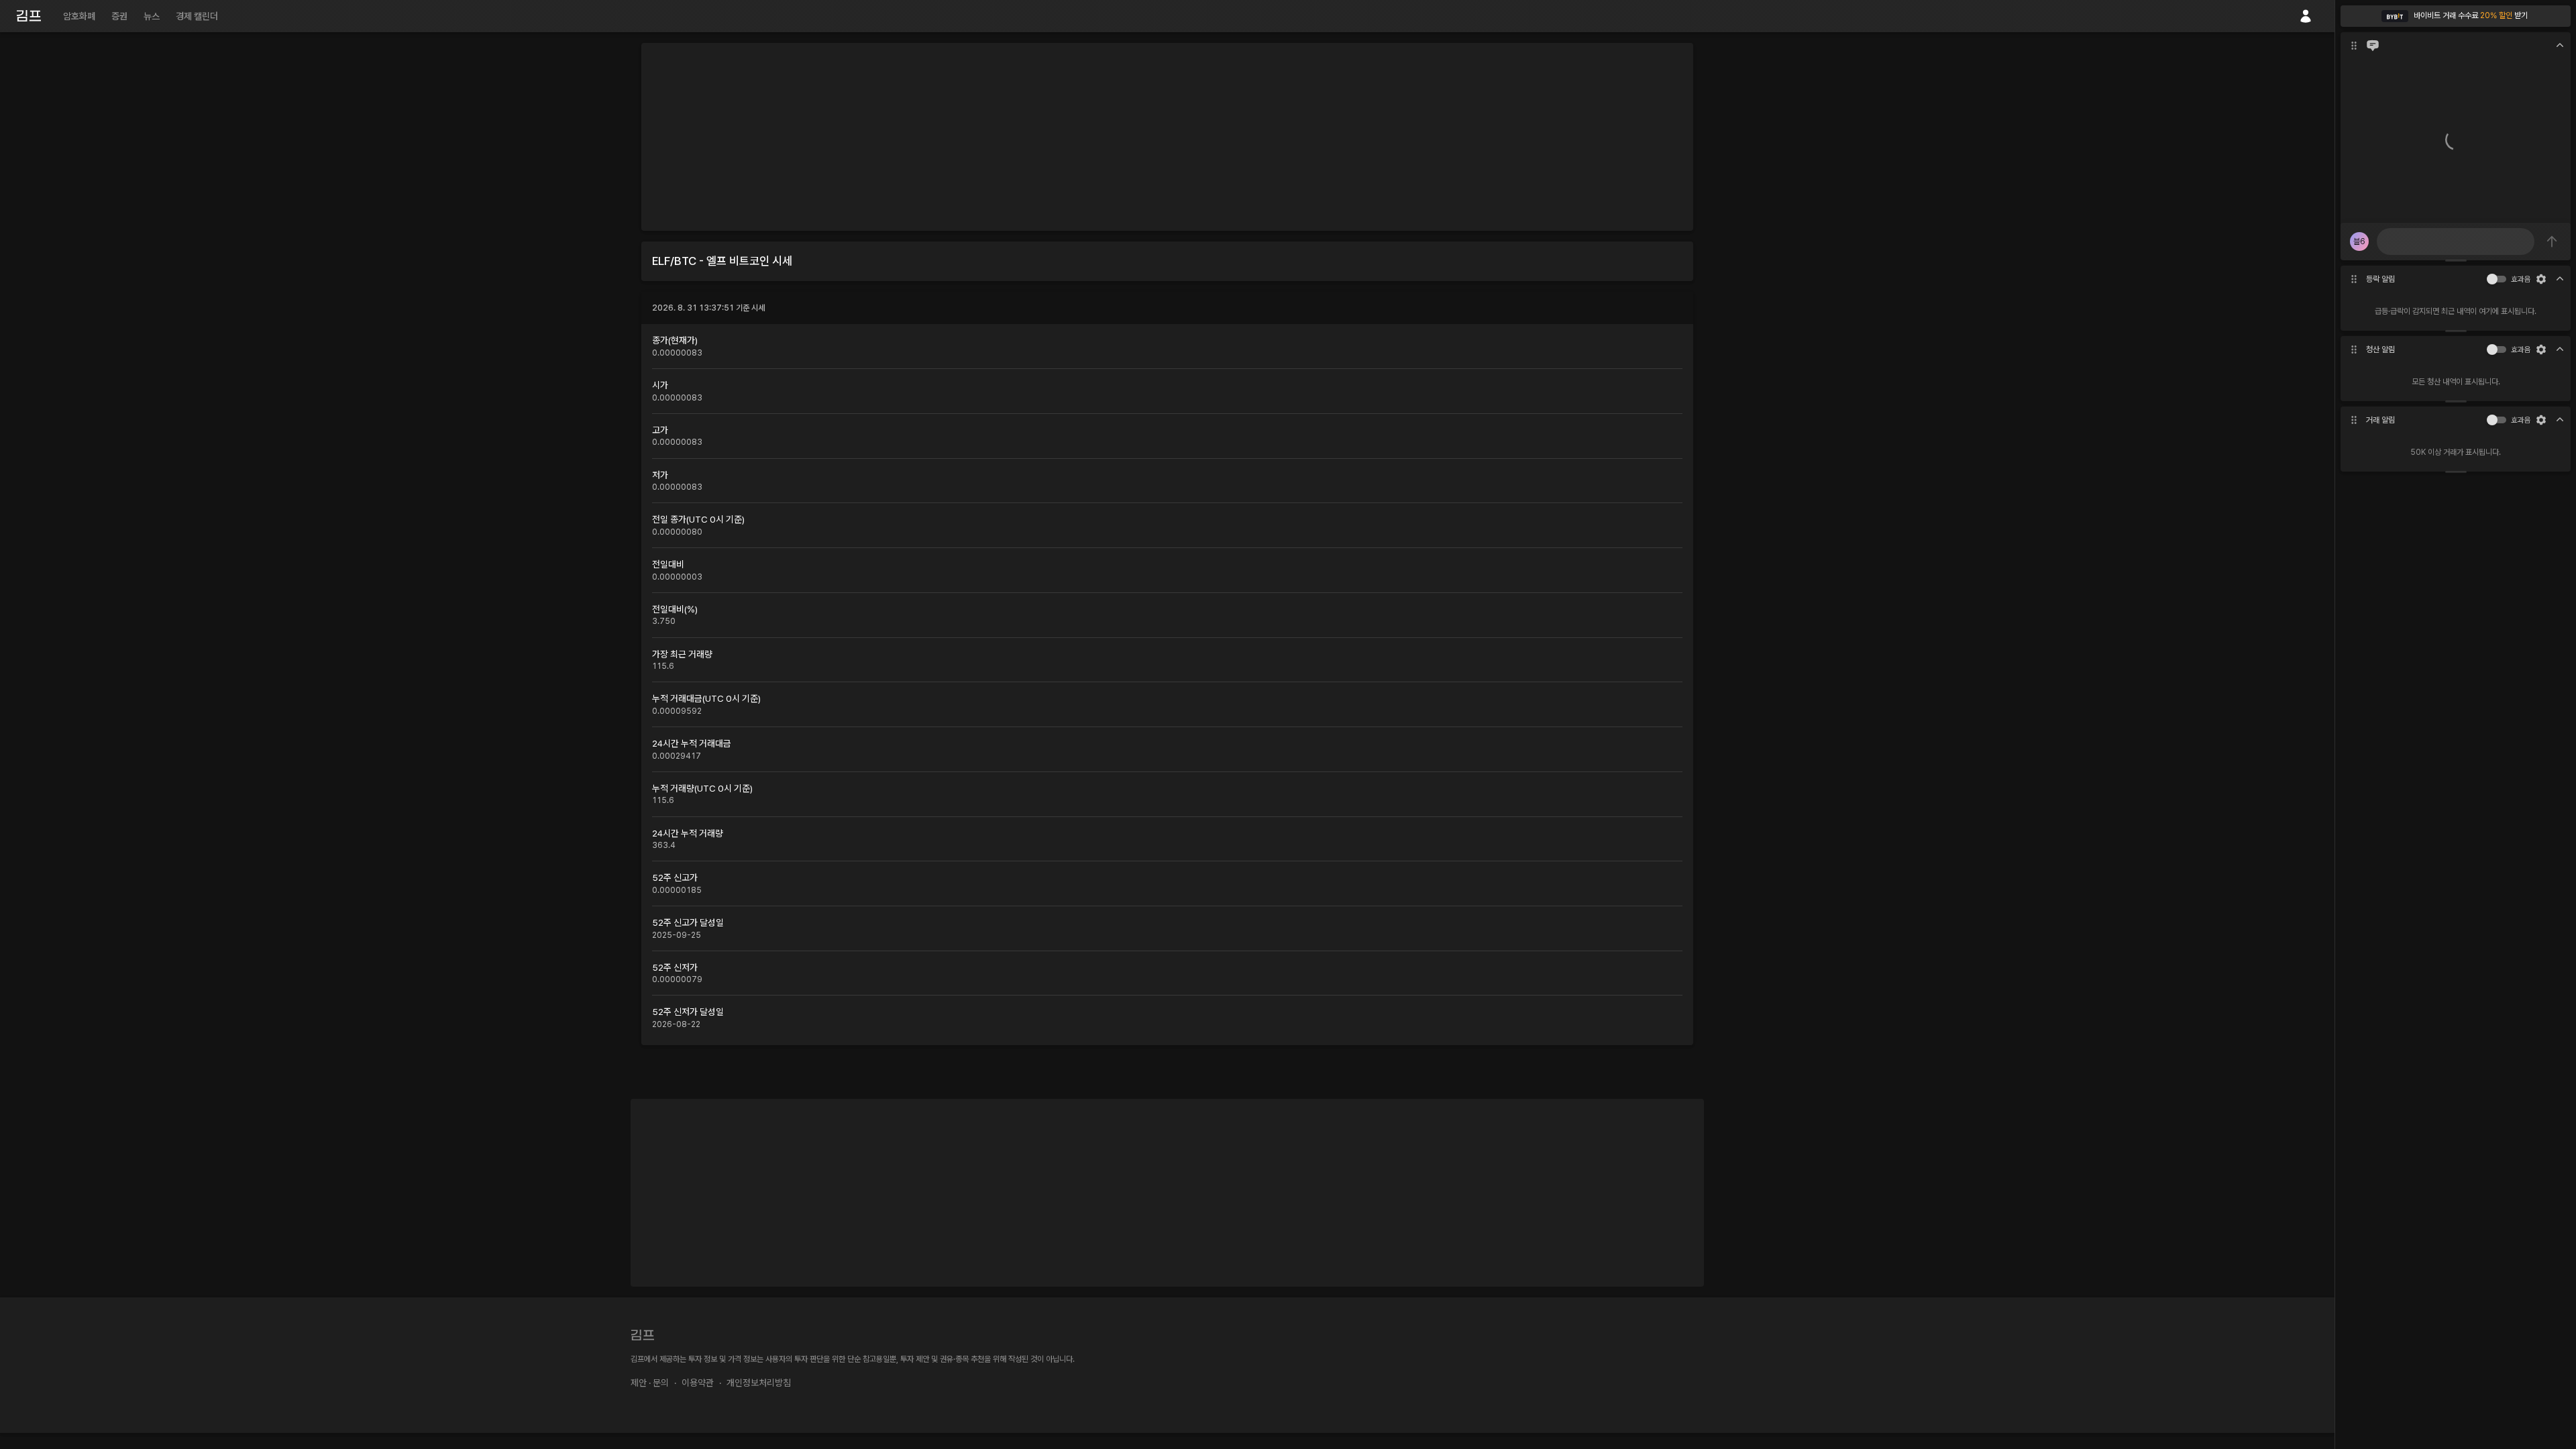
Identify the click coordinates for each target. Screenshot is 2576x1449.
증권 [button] (119, 16)
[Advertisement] (1167, 137)
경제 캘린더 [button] (197, 16)
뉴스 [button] (152, 16)
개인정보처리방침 (759, 1383)
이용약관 (698, 1383)
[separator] (2456, 260)
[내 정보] (2306, 16)
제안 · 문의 (650, 1383)
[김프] (29, 16)
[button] (2456, 16)
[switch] (2492, 279)
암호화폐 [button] (79, 16)
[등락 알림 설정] (2541, 279)
